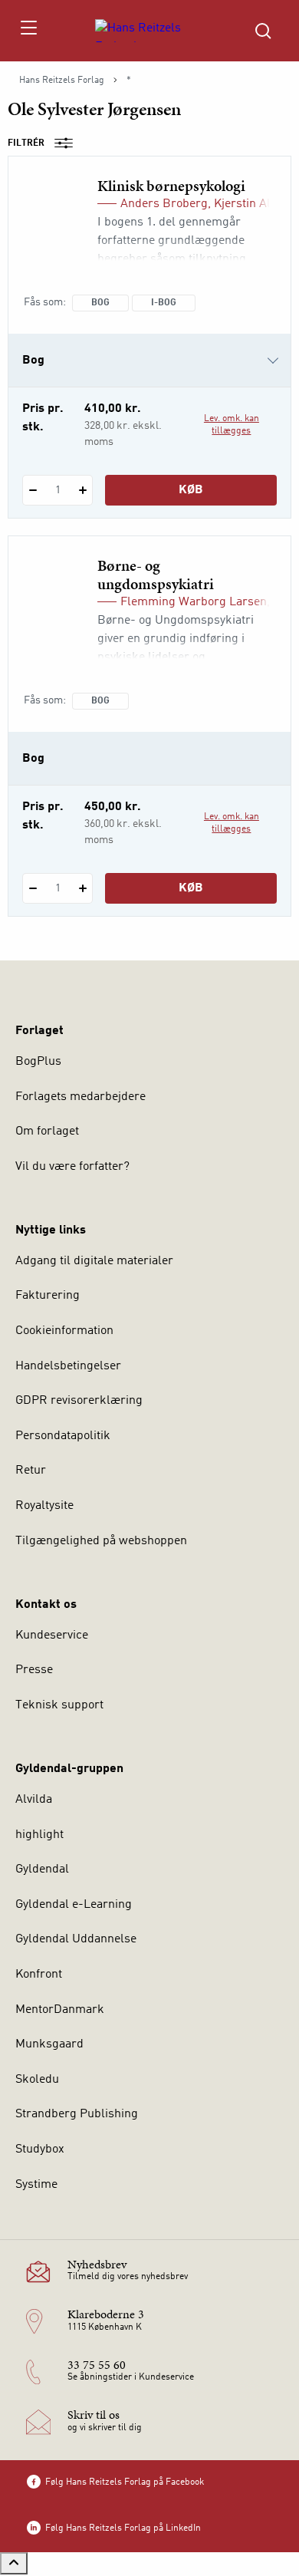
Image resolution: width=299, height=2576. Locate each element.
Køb (191, 490)
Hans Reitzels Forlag (62, 81)
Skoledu (37, 2080)
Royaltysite (44, 1506)
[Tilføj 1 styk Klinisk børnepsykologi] (82, 490)
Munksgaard (49, 2044)
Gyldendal (42, 1869)
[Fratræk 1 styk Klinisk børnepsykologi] (33, 490)
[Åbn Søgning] (263, 31)
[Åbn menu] (28, 31)
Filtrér (26, 143)
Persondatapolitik (63, 1436)
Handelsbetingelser (68, 1366)
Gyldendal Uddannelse (76, 1939)
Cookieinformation (64, 1331)
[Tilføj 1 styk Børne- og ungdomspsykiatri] (82, 888)
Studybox (40, 2149)
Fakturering (48, 1296)
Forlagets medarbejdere (80, 1097)
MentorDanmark (60, 2010)
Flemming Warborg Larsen (194, 602)
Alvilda (34, 1800)
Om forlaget (47, 1132)
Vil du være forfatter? (72, 1167)
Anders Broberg (164, 204)
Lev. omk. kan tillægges (232, 425)
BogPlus (38, 1062)
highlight (39, 1835)
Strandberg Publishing (77, 2114)
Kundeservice (52, 1636)
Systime (36, 2185)
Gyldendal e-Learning (74, 1905)
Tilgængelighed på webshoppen (101, 1541)
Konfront (39, 1975)
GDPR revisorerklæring (79, 1401)
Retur (31, 1471)
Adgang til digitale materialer (94, 1261)
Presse (34, 1670)
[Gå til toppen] (14, 2563)
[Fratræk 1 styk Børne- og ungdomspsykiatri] (33, 888)
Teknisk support (59, 1705)
